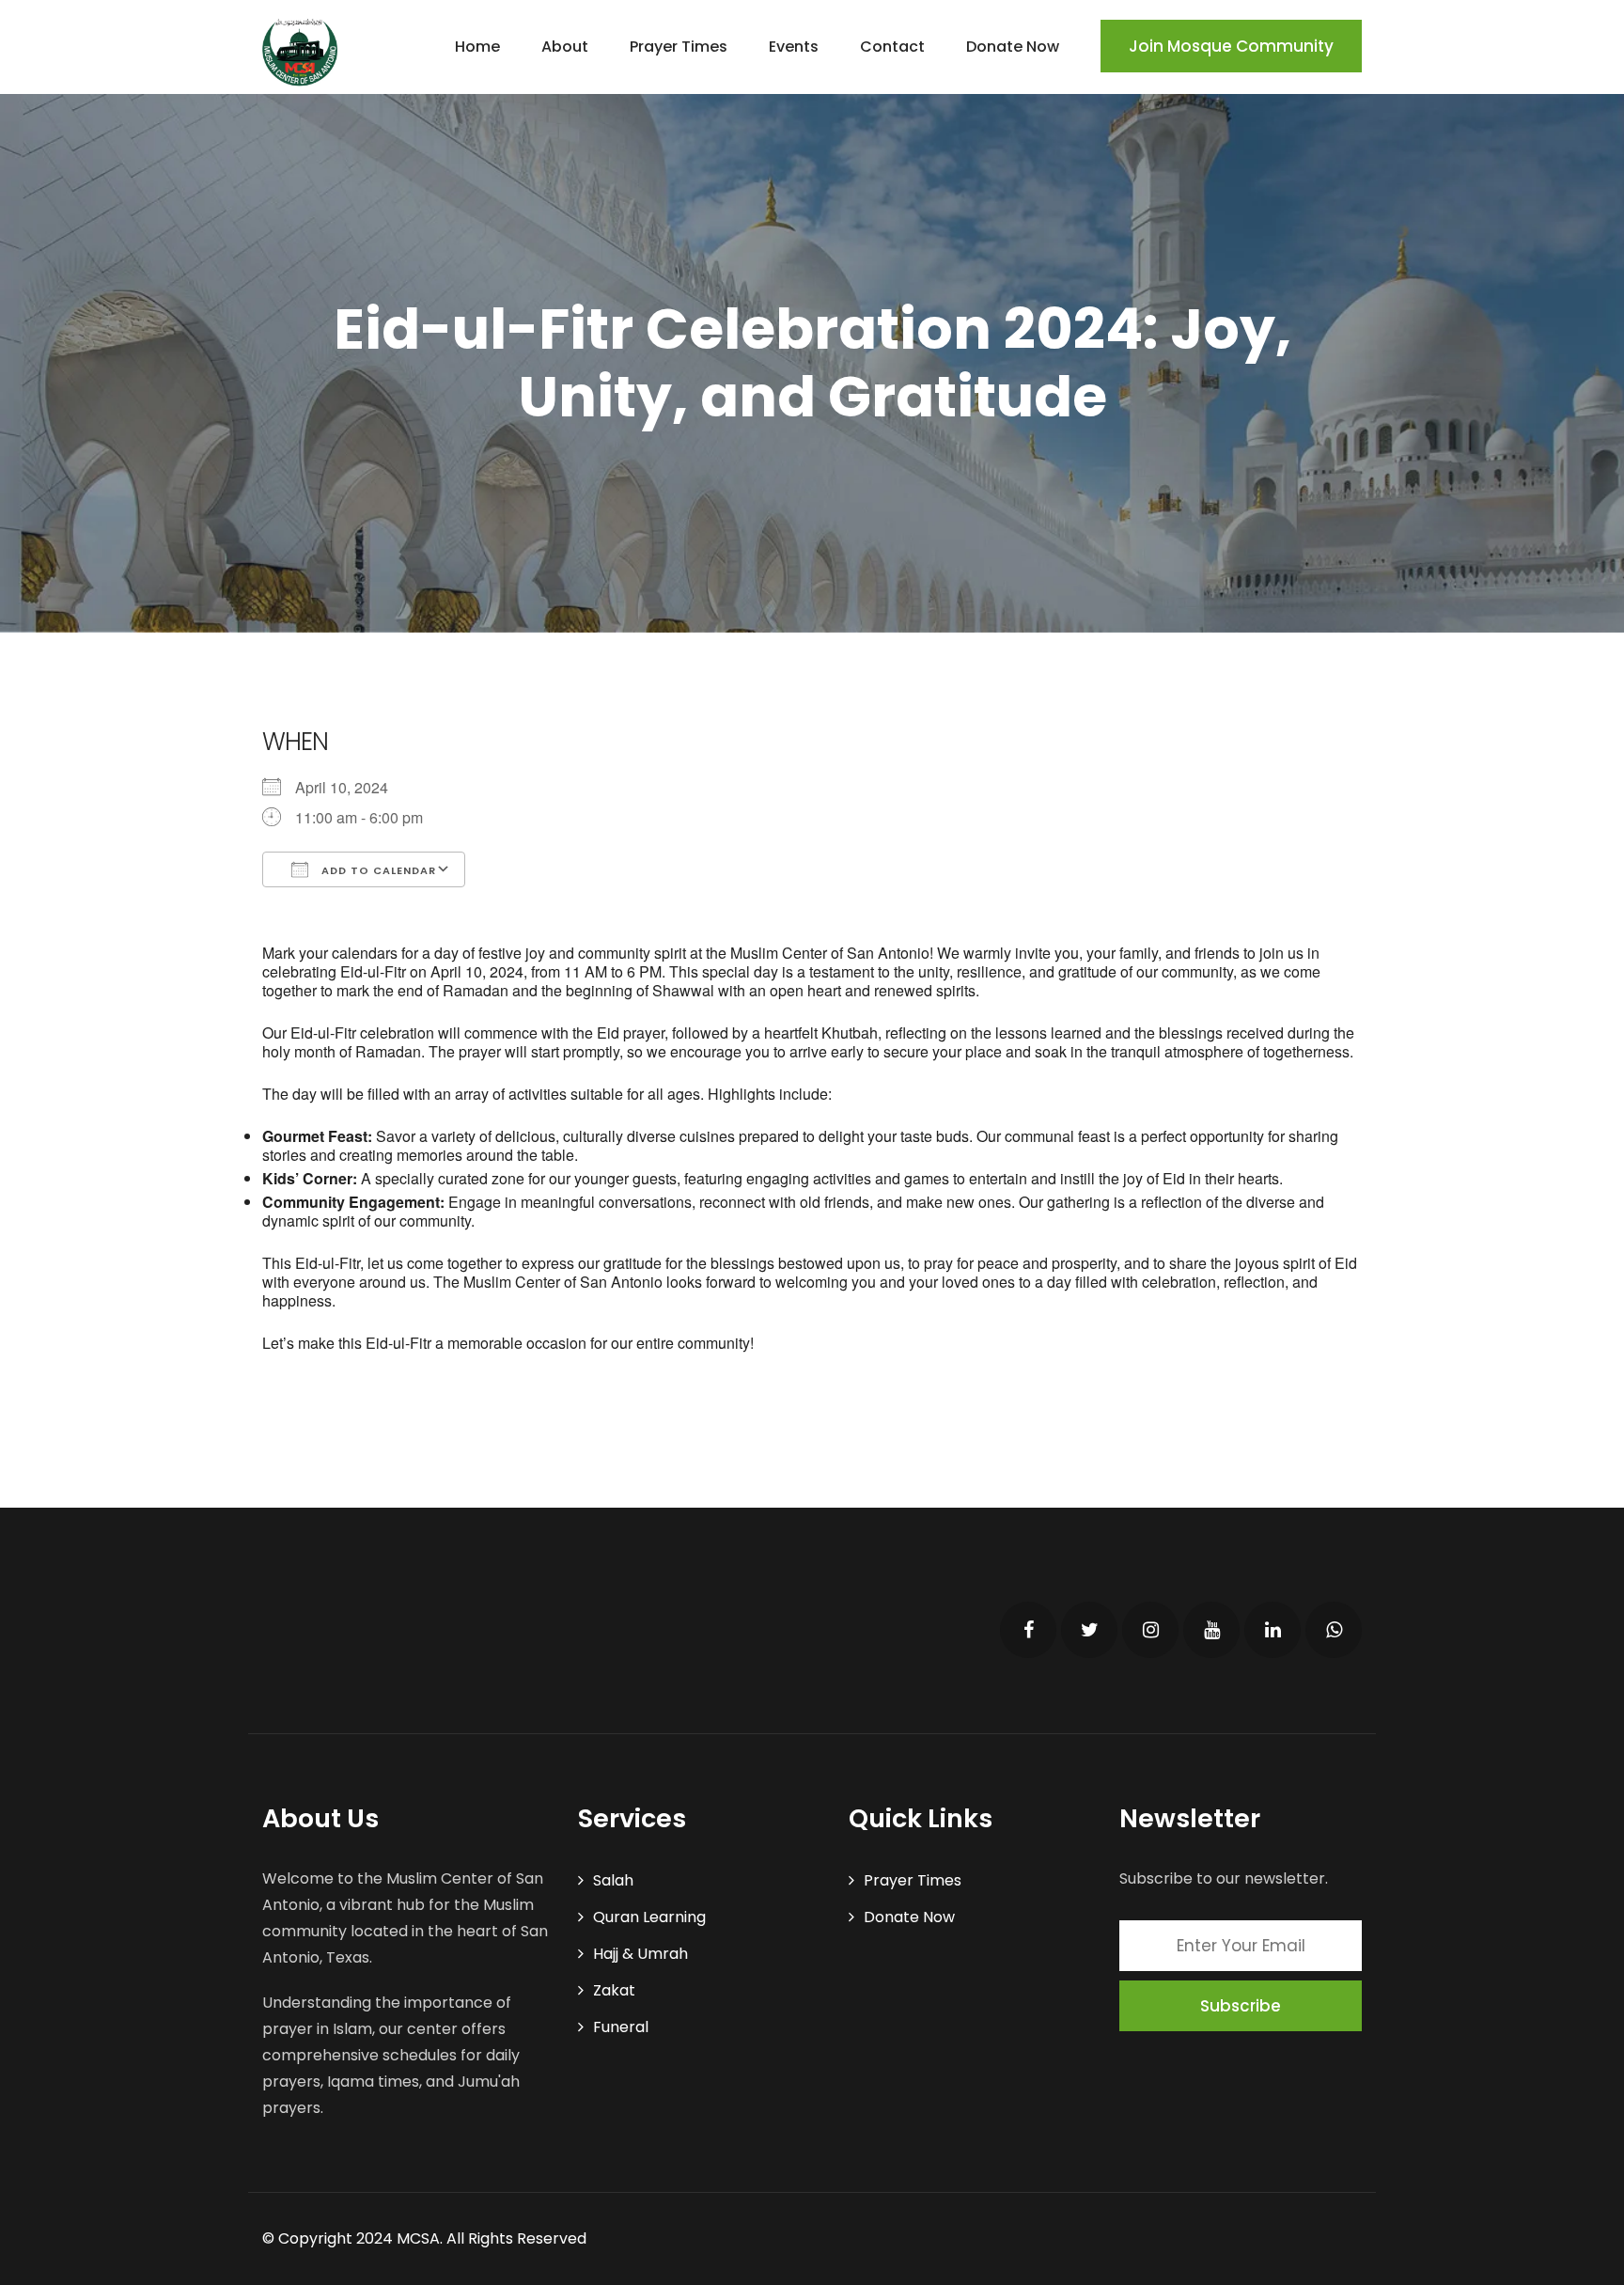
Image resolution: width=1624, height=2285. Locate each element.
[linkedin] (1273, 1630)
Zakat (614, 1990)
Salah (613, 1880)
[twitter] (1089, 1630)
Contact (892, 47)
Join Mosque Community (1231, 46)
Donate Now (1013, 47)
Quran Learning (649, 1917)
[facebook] (1028, 1630)
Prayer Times (679, 47)
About (565, 47)
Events (794, 47)
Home (477, 47)
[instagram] (1150, 1630)
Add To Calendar (377, 870)
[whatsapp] (1334, 1630)
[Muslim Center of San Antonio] (300, 52)
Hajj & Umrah (640, 1954)
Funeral (621, 2027)
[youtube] (1211, 1630)
